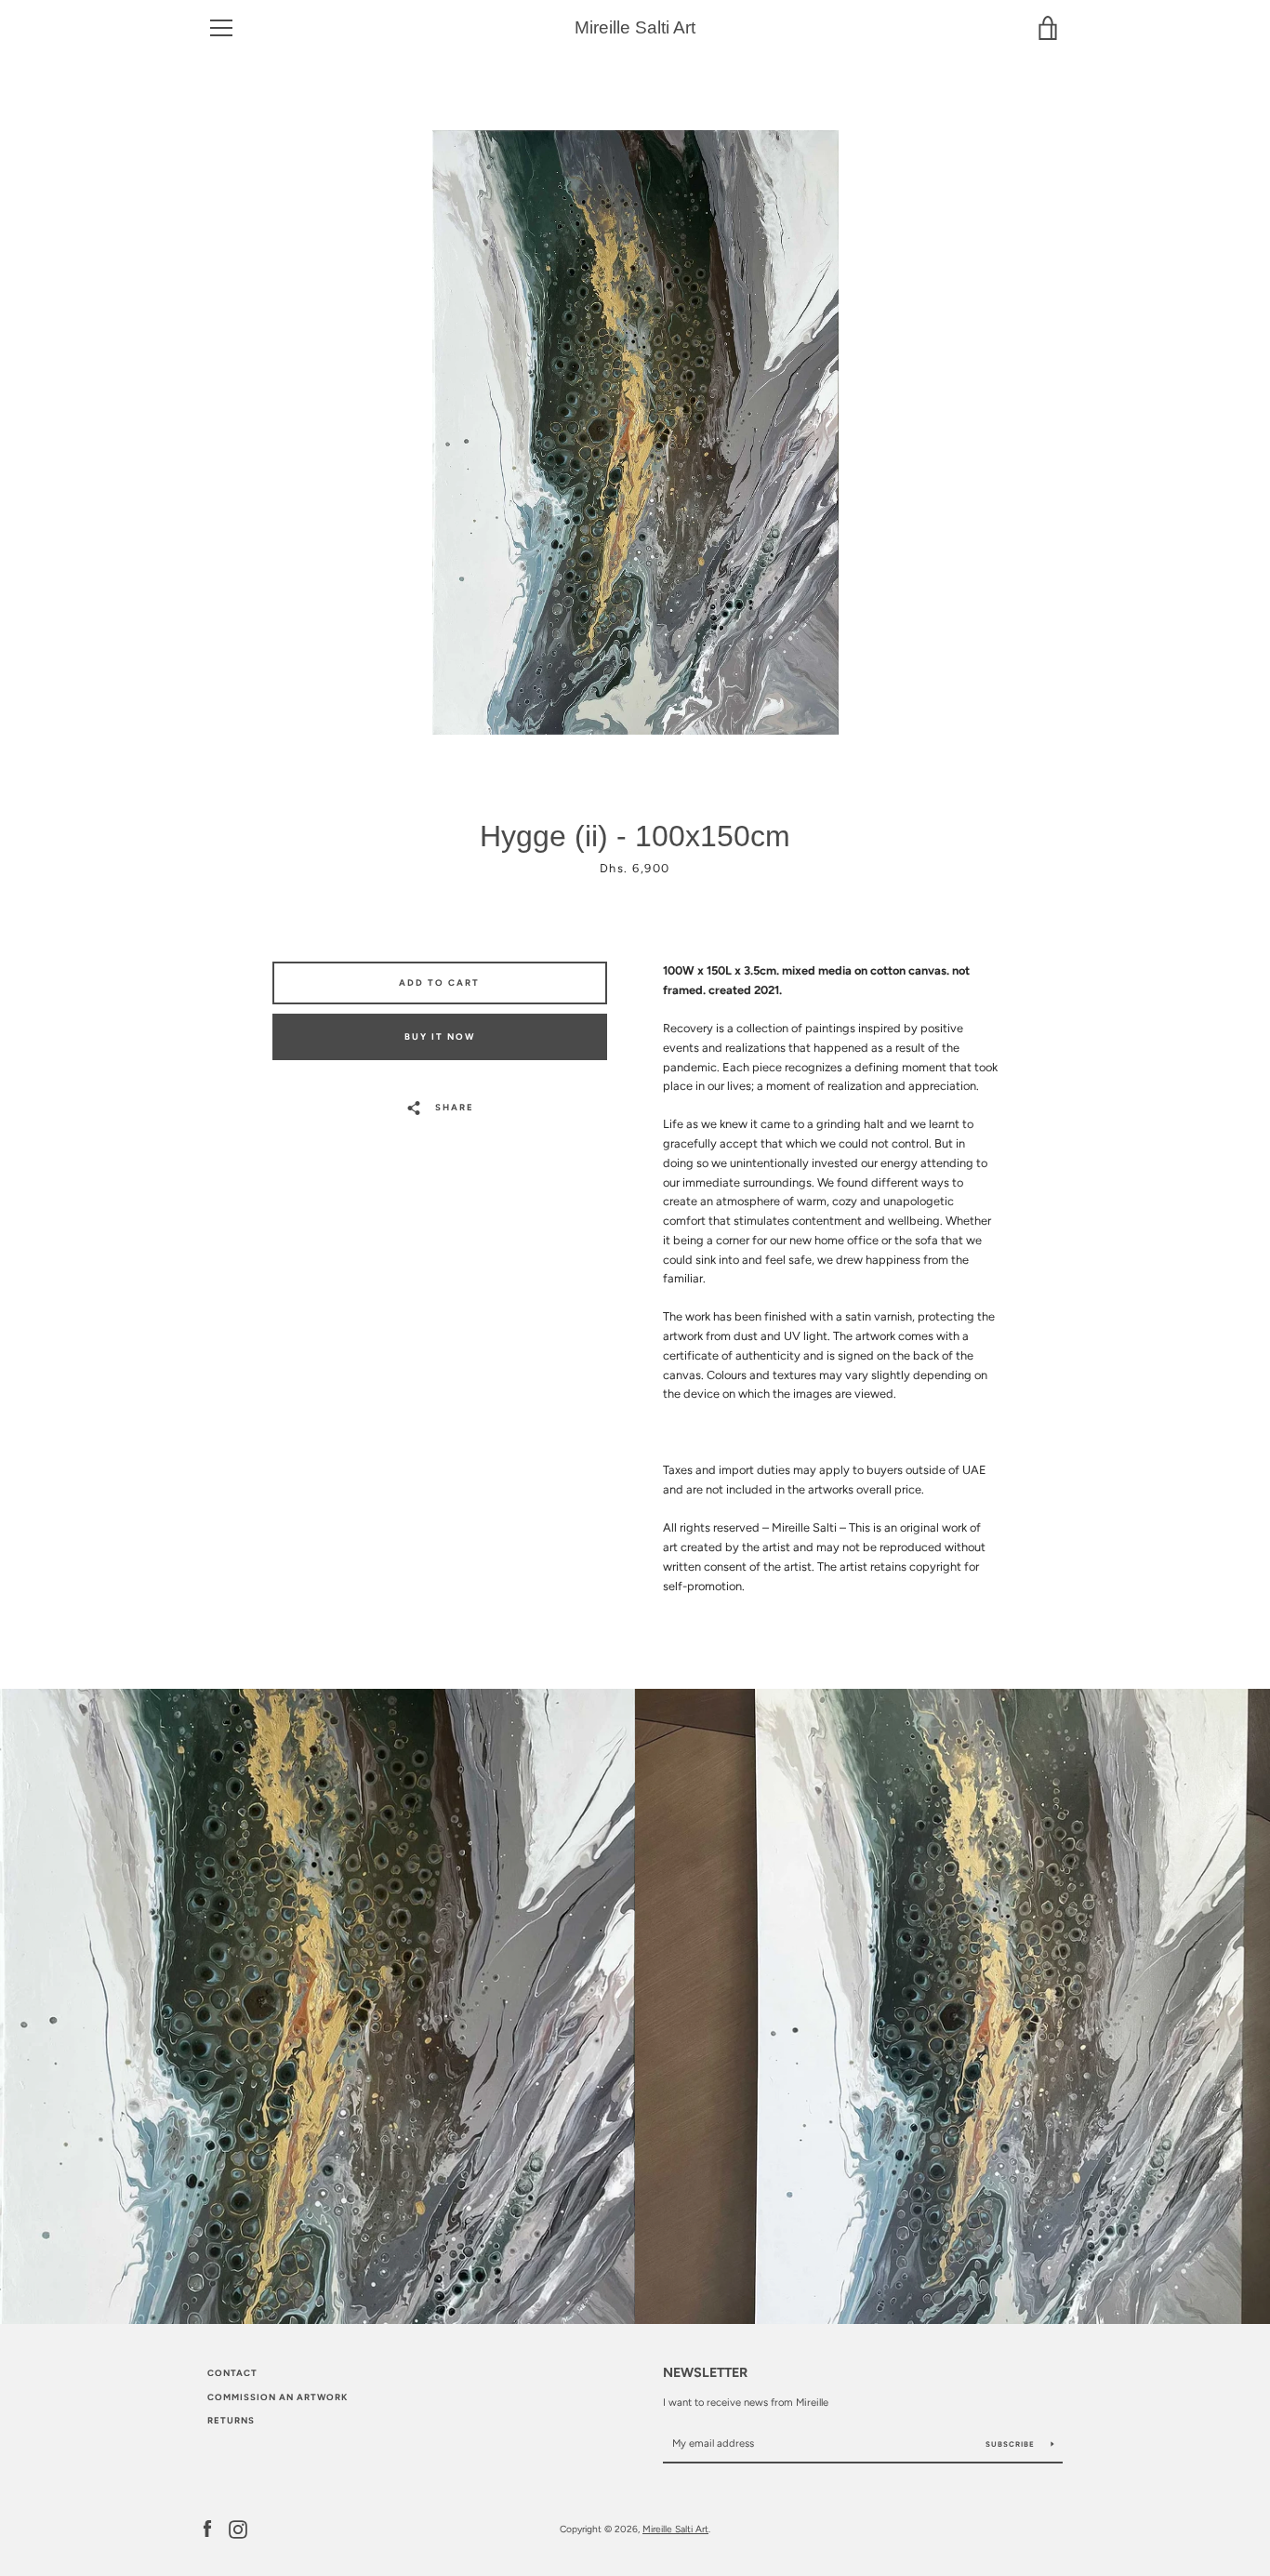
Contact (232, 2373)
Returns (231, 2420)
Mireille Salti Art (635, 27)
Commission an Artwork (278, 2397)
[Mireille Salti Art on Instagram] (238, 2528)
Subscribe (1012, 2444)
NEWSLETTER (705, 2372)
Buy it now (440, 1036)
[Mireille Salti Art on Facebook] (207, 2528)
